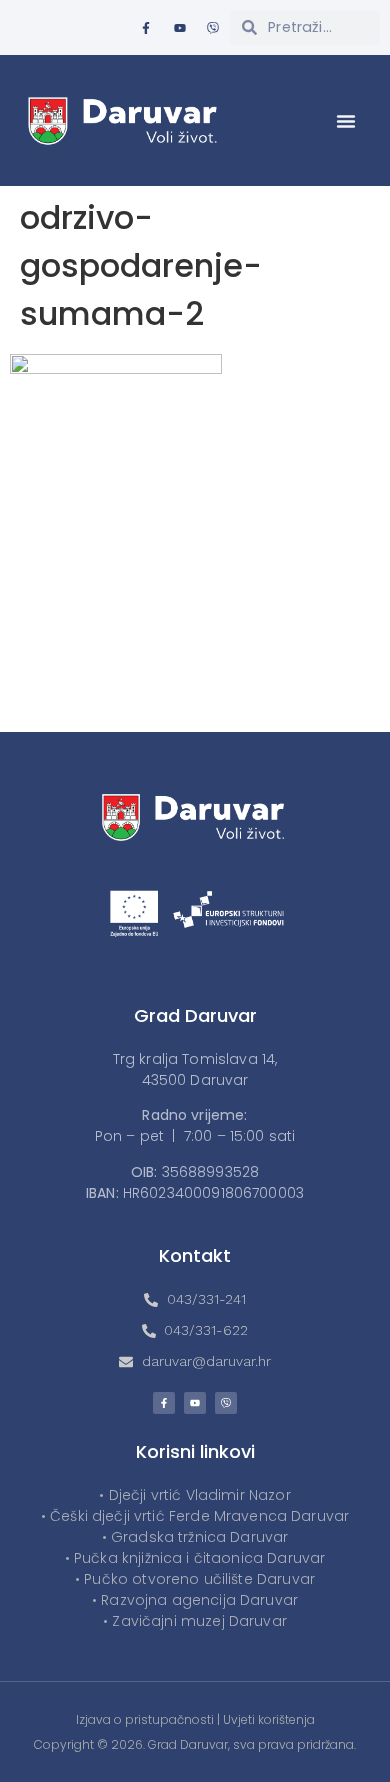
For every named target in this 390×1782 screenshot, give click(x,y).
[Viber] (213, 28)
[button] (346, 121)
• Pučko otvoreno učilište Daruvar (195, 1579)
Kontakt (195, 1255)
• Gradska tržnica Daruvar (195, 1537)
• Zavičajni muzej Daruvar (195, 1621)
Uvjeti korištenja (269, 1719)
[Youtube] (180, 28)
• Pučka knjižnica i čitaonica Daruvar (195, 1558)
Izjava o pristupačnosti (145, 1719)
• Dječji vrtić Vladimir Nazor (194, 1495)
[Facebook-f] (146, 28)
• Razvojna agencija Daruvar (195, 1600)
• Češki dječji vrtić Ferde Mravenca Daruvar (195, 1516)
